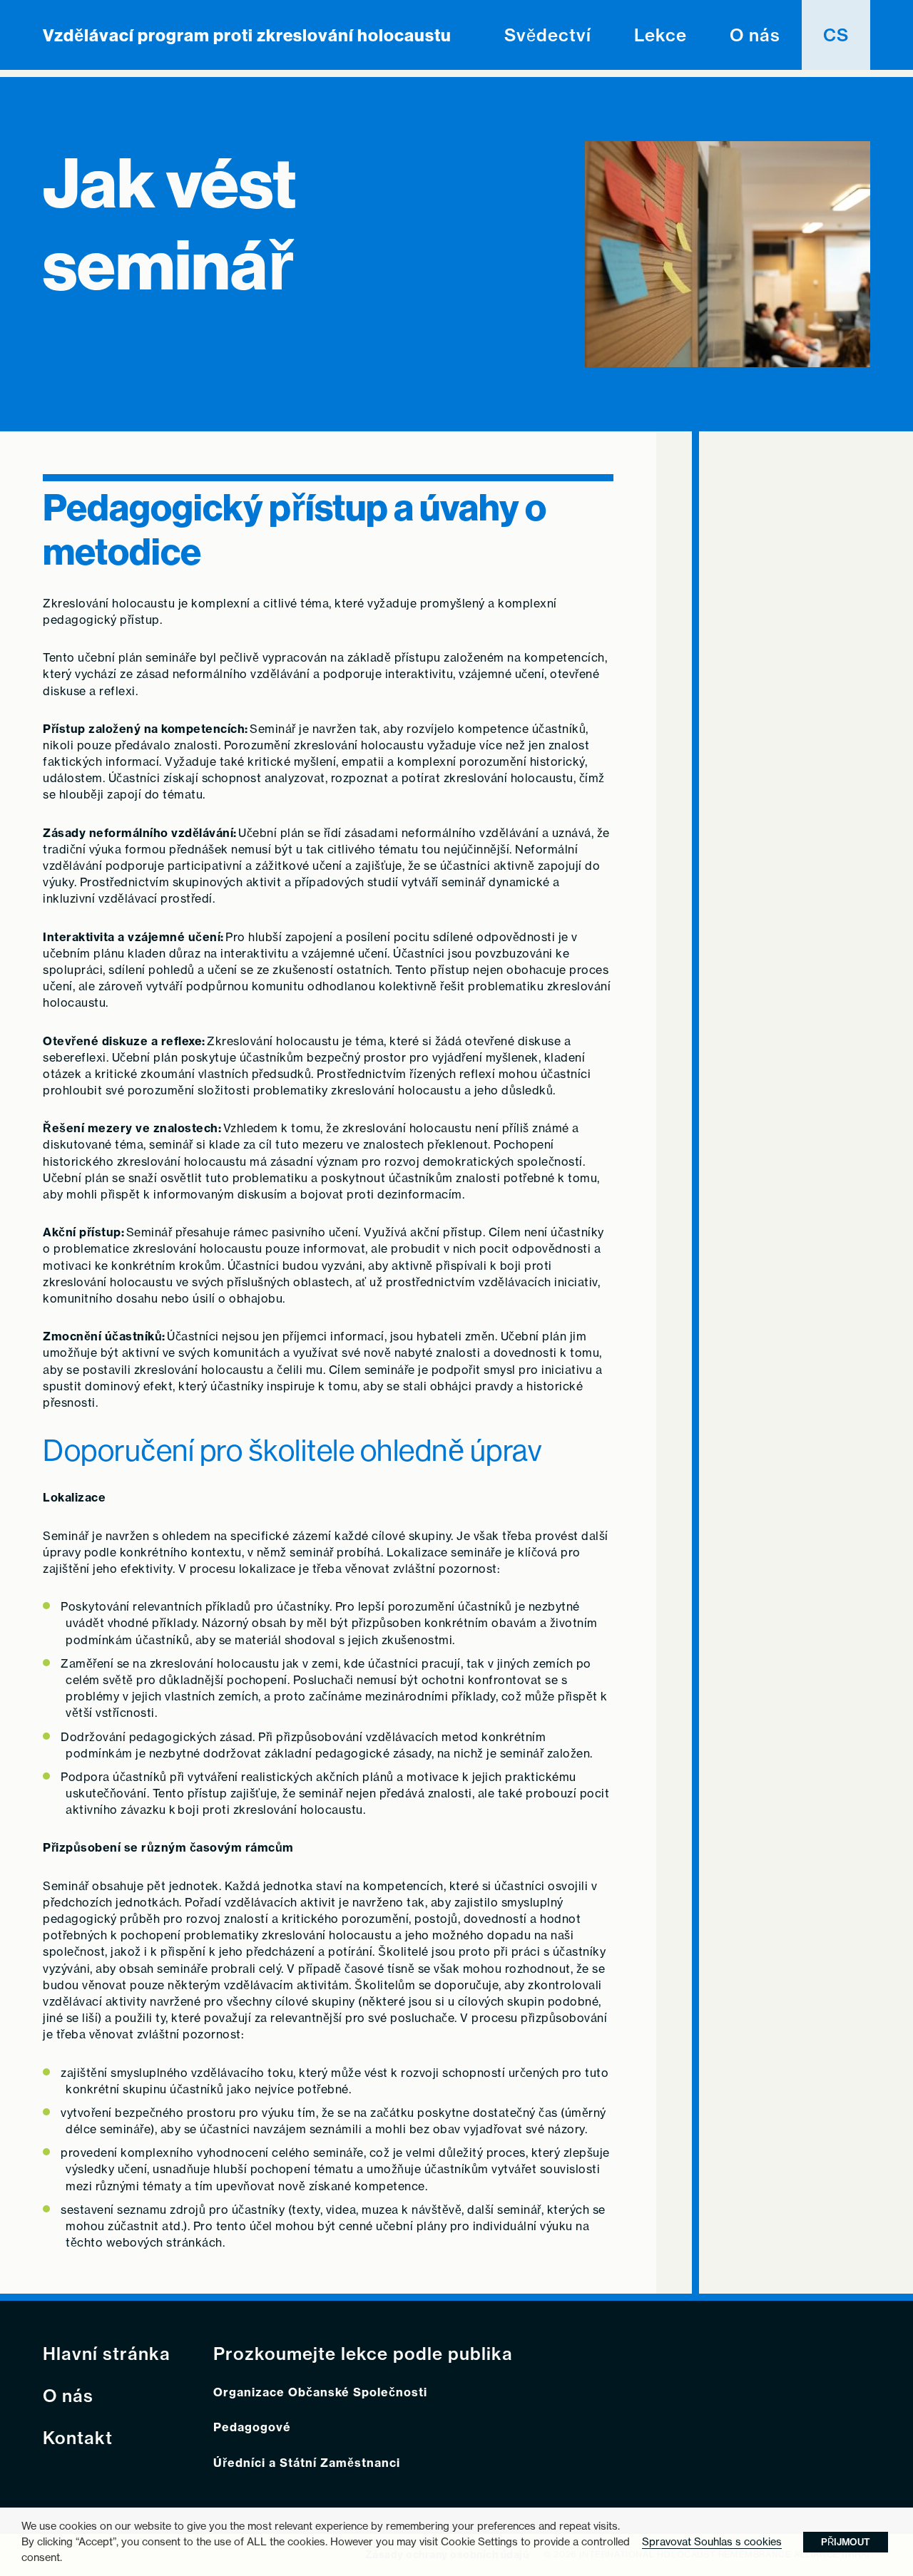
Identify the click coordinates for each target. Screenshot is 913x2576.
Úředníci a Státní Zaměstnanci (307, 2463)
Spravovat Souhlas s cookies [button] (712, 2541)
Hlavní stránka (107, 2354)
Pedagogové (252, 2427)
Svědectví (548, 35)
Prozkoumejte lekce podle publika (363, 2354)
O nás (755, 35)
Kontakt (78, 2438)
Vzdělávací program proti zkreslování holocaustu (247, 35)
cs (836, 35)
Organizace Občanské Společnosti (320, 2392)
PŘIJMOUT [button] (846, 2542)
